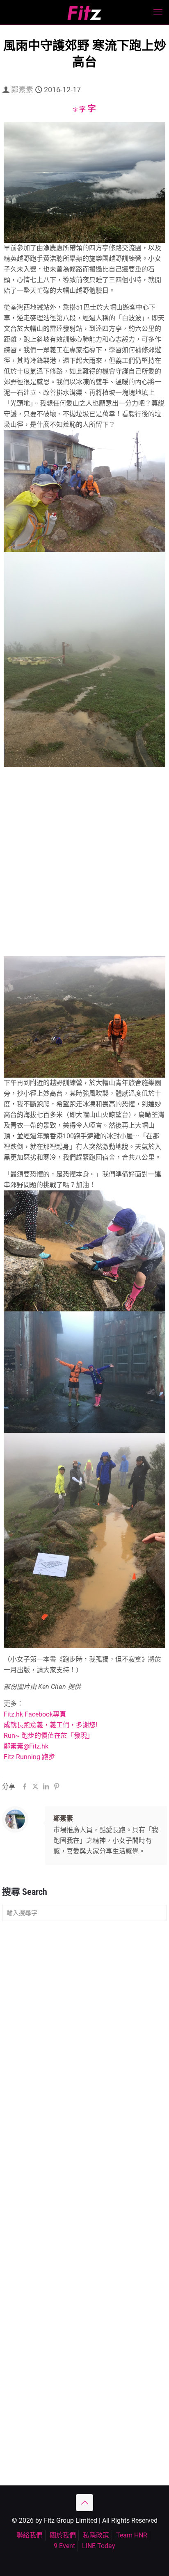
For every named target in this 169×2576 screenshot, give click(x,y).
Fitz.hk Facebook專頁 (35, 1714)
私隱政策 (96, 2535)
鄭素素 (22, 90)
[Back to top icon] (84, 2503)
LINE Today (99, 2546)
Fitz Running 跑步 (29, 1757)
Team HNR (132, 2535)
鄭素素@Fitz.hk (26, 1746)
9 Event (64, 2546)
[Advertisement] (84, 869)
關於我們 (63, 2535)
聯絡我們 (30, 2535)
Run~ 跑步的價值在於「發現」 (49, 1736)
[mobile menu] (158, 12)
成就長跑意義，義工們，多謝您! (50, 1725)
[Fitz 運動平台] (84, 12)
